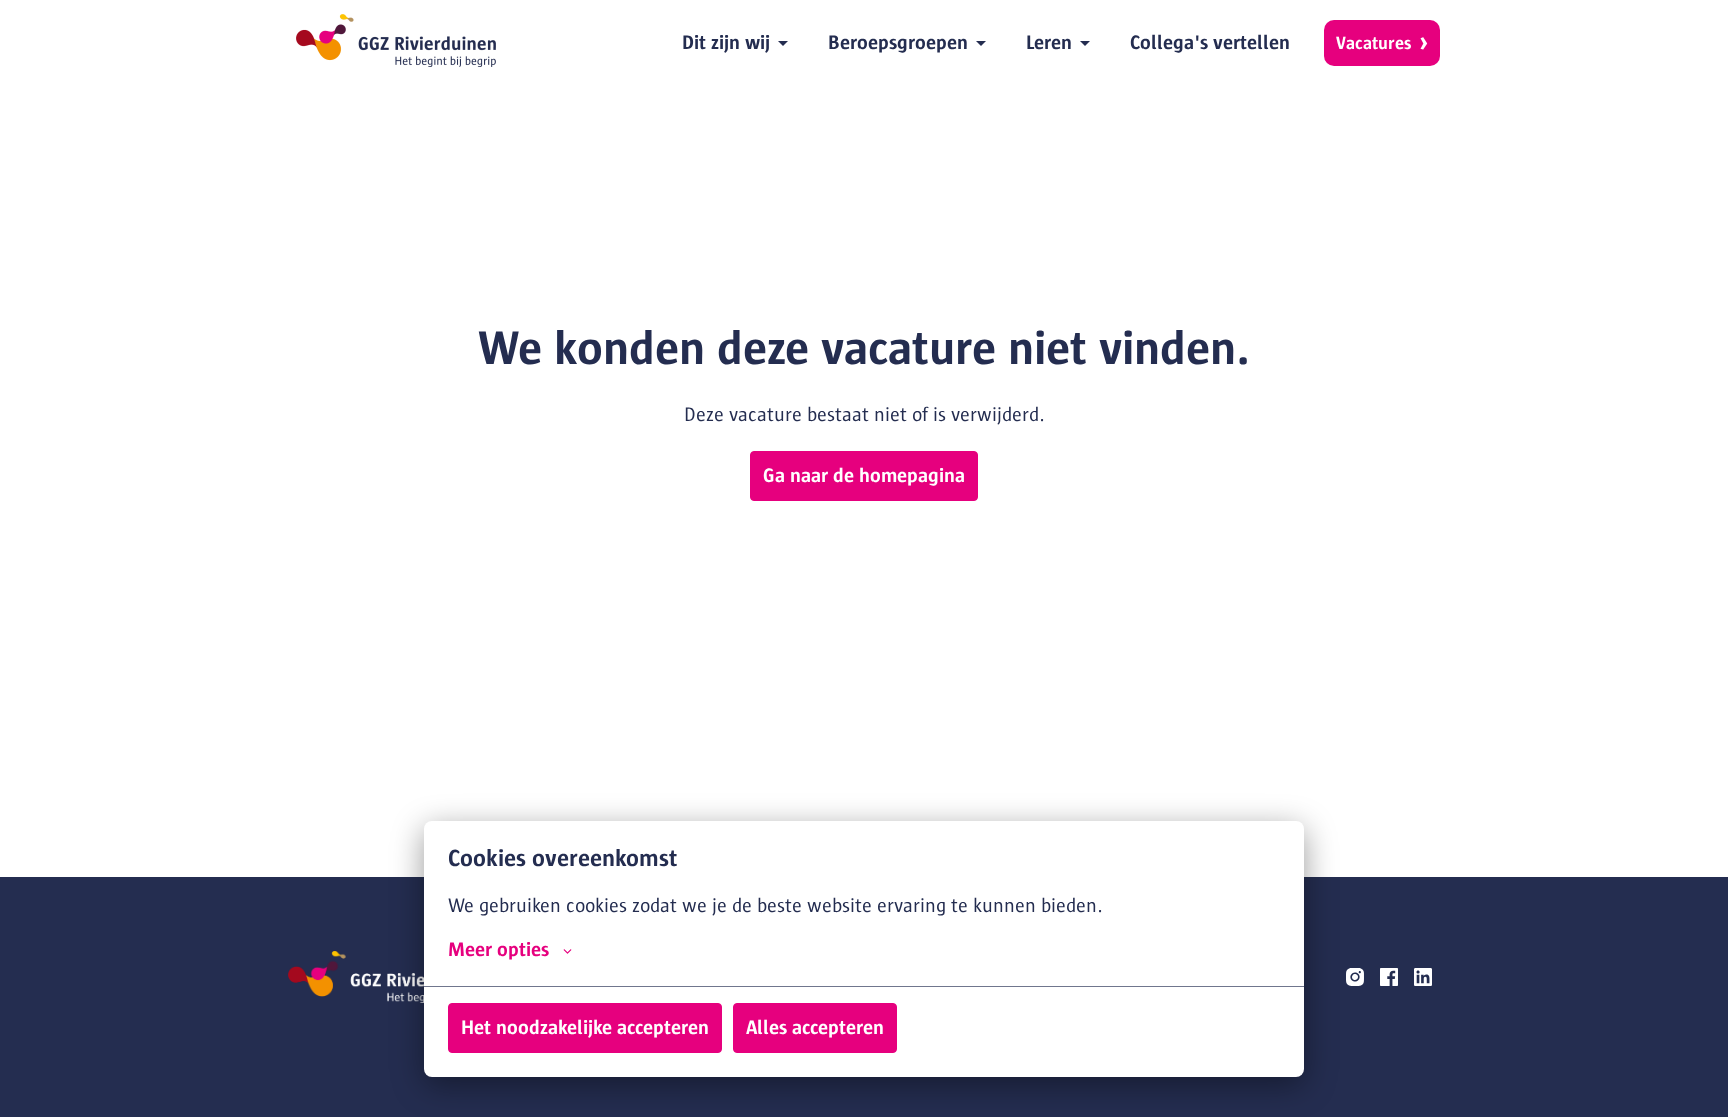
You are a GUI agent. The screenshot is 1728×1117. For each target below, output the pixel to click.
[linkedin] (1423, 977)
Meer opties (498, 949)
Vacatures (1373, 43)
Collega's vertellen (1210, 42)
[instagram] (1355, 977)
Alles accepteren (815, 1027)
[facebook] (1389, 977)
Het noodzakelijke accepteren (585, 1027)
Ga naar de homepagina (864, 475)
